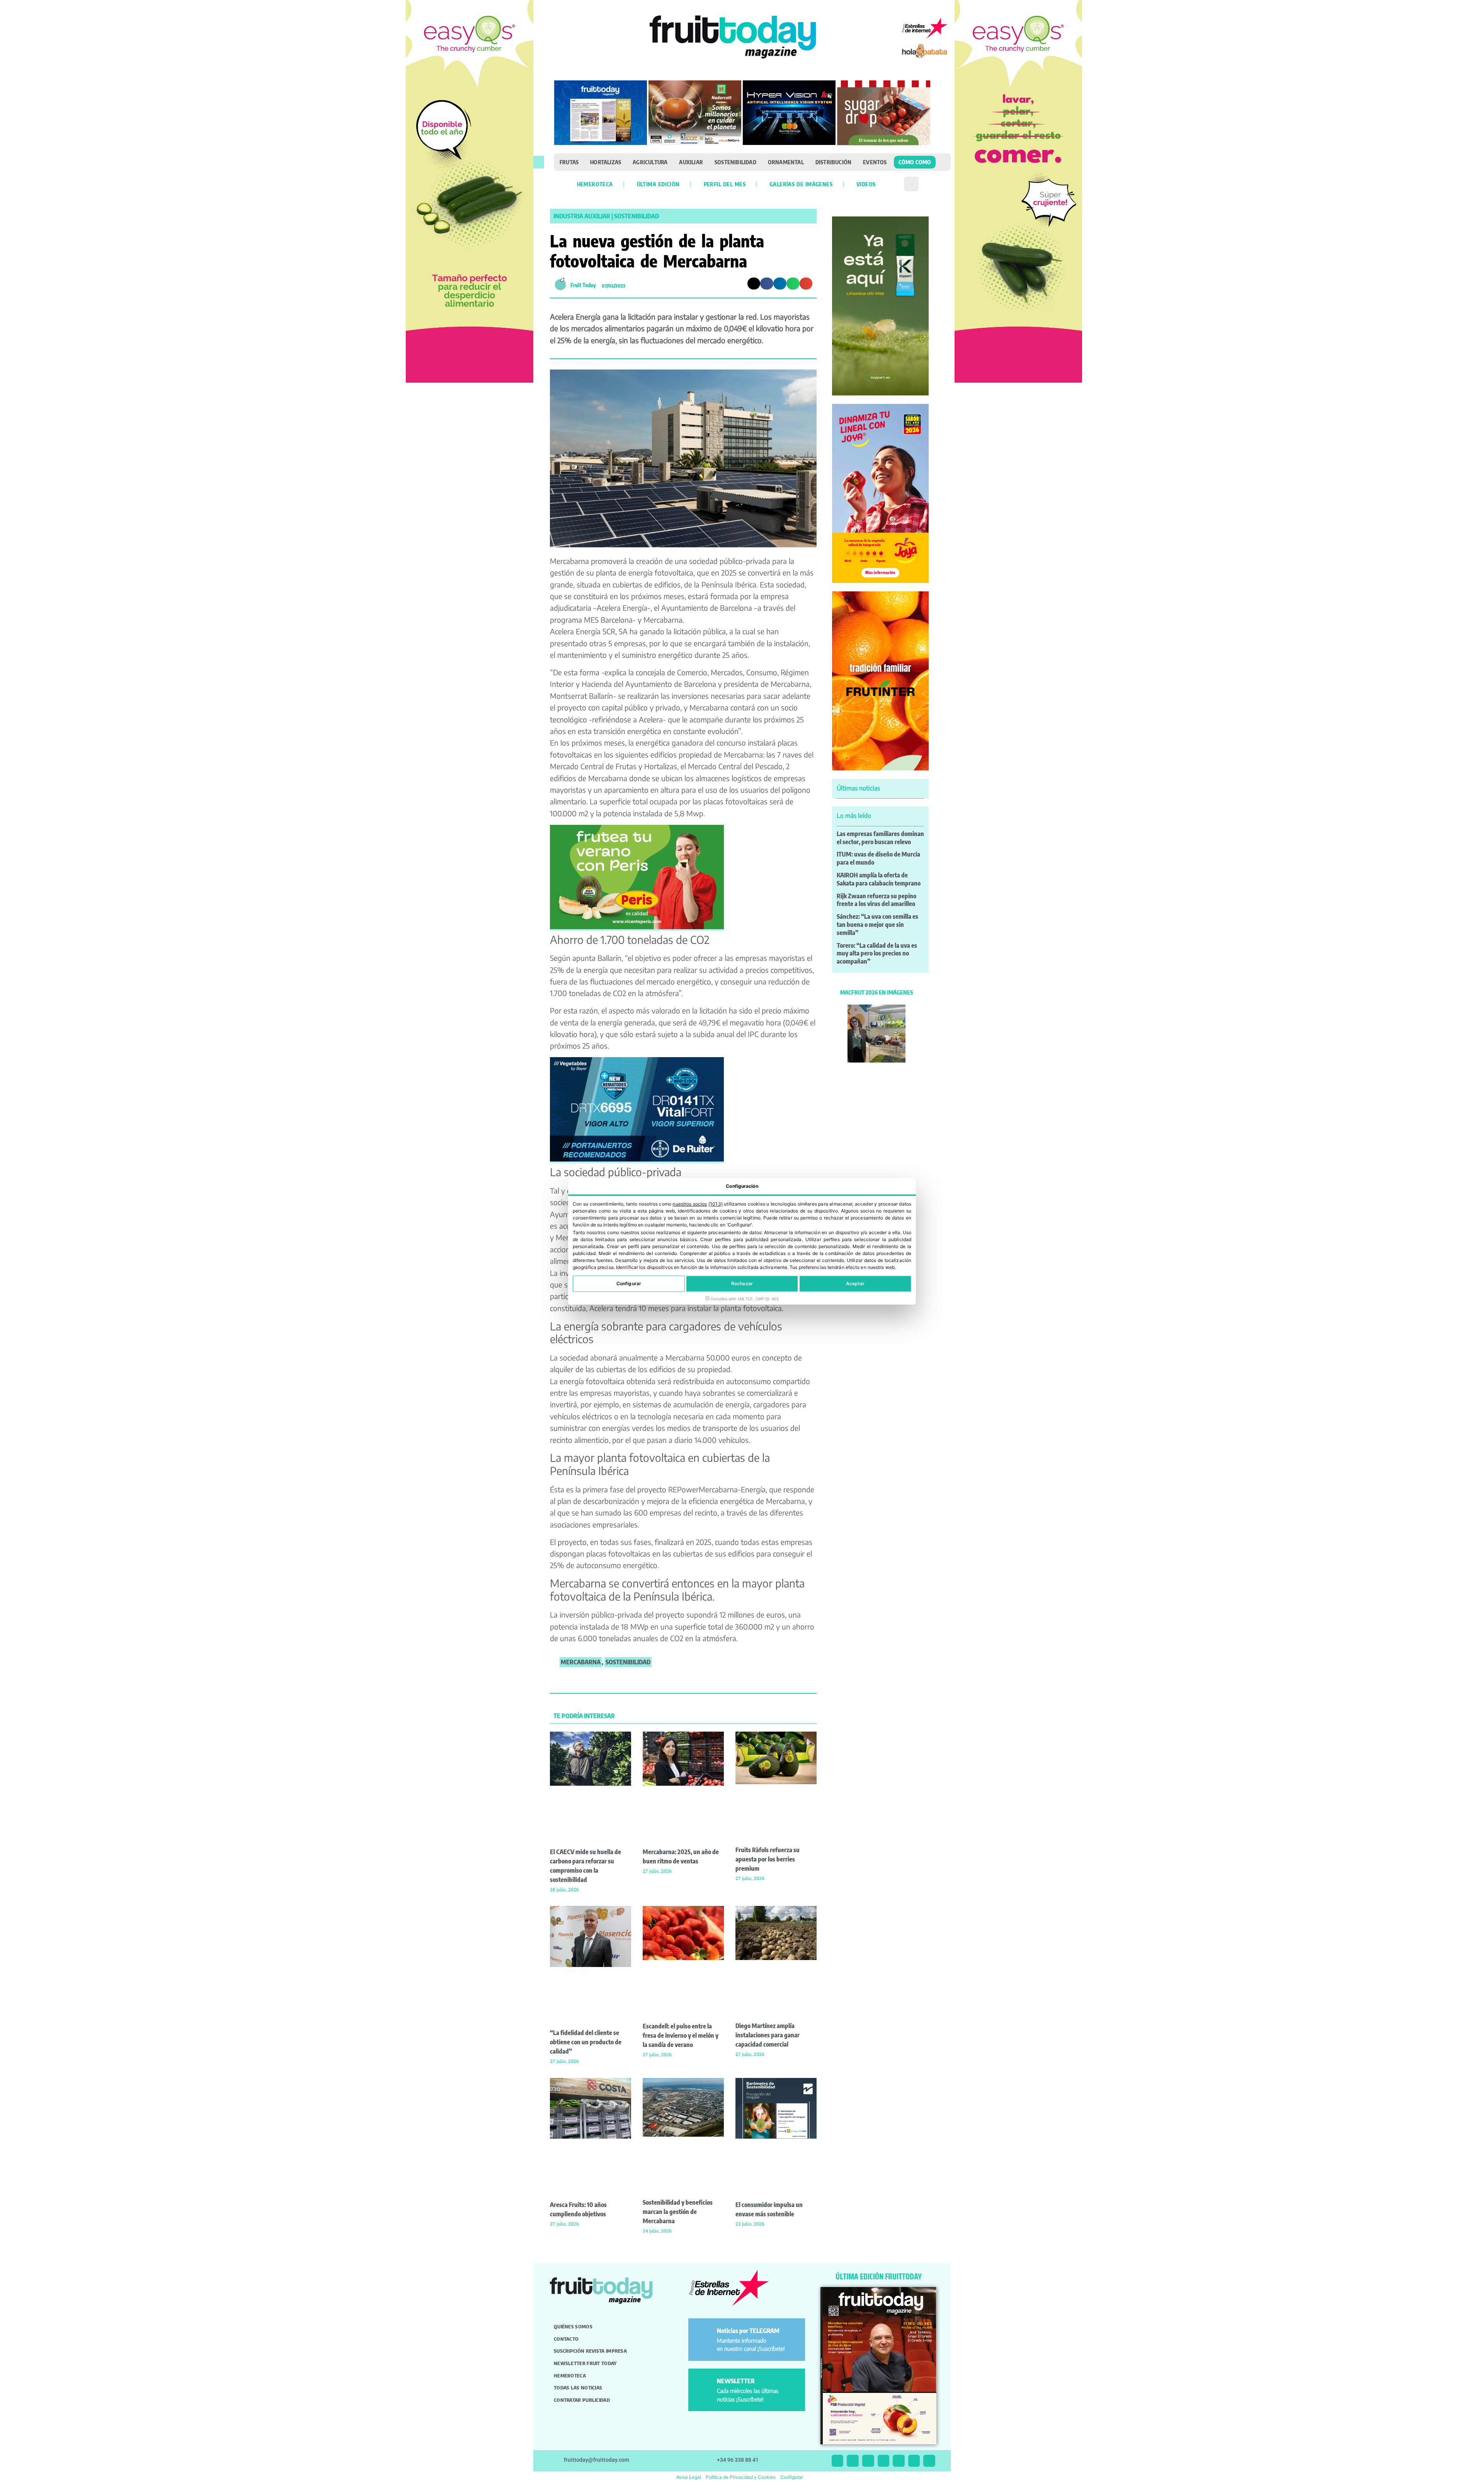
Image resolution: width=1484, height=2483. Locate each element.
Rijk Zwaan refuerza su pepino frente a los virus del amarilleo (876, 900)
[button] (539, 162)
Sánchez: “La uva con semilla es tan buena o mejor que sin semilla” (877, 925)
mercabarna (581, 1662)
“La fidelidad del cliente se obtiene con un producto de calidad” (586, 2042)
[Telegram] (914, 2461)
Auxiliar (691, 162)
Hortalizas (606, 162)
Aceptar (855, 1284)
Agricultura (650, 162)
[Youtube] (899, 2461)
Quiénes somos (573, 2326)
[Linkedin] (884, 2461)
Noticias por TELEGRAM (748, 2331)
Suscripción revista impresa (590, 2351)
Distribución (833, 162)
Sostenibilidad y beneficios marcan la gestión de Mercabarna (678, 2212)
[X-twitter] (838, 2461)
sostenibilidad (628, 1662)
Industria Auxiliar (582, 216)
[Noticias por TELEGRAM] (704, 2334)
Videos (866, 184)
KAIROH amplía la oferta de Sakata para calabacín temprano (879, 879)
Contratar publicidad (582, 2400)
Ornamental (786, 162)
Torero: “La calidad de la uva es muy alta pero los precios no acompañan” (877, 954)
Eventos (875, 162)
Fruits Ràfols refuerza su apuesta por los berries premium (768, 1859)
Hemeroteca (595, 184)
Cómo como (915, 162)
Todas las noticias (578, 2388)
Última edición (658, 184)
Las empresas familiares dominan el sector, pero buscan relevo (880, 838)
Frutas (569, 162)
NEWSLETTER (736, 2381)
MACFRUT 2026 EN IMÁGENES (876, 992)
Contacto (566, 2339)
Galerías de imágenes (801, 184)
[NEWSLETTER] (704, 2384)
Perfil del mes (725, 184)
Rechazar (742, 1284)
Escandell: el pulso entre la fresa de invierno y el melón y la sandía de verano (681, 2035)
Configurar (629, 1284)
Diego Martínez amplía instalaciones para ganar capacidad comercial (768, 2035)
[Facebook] (868, 2461)
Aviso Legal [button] (689, 2477)
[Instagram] (853, 2461)
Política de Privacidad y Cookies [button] (741, 2477)
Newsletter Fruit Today (585, 2363)
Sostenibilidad (735, 162)
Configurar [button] (792, 2477)
